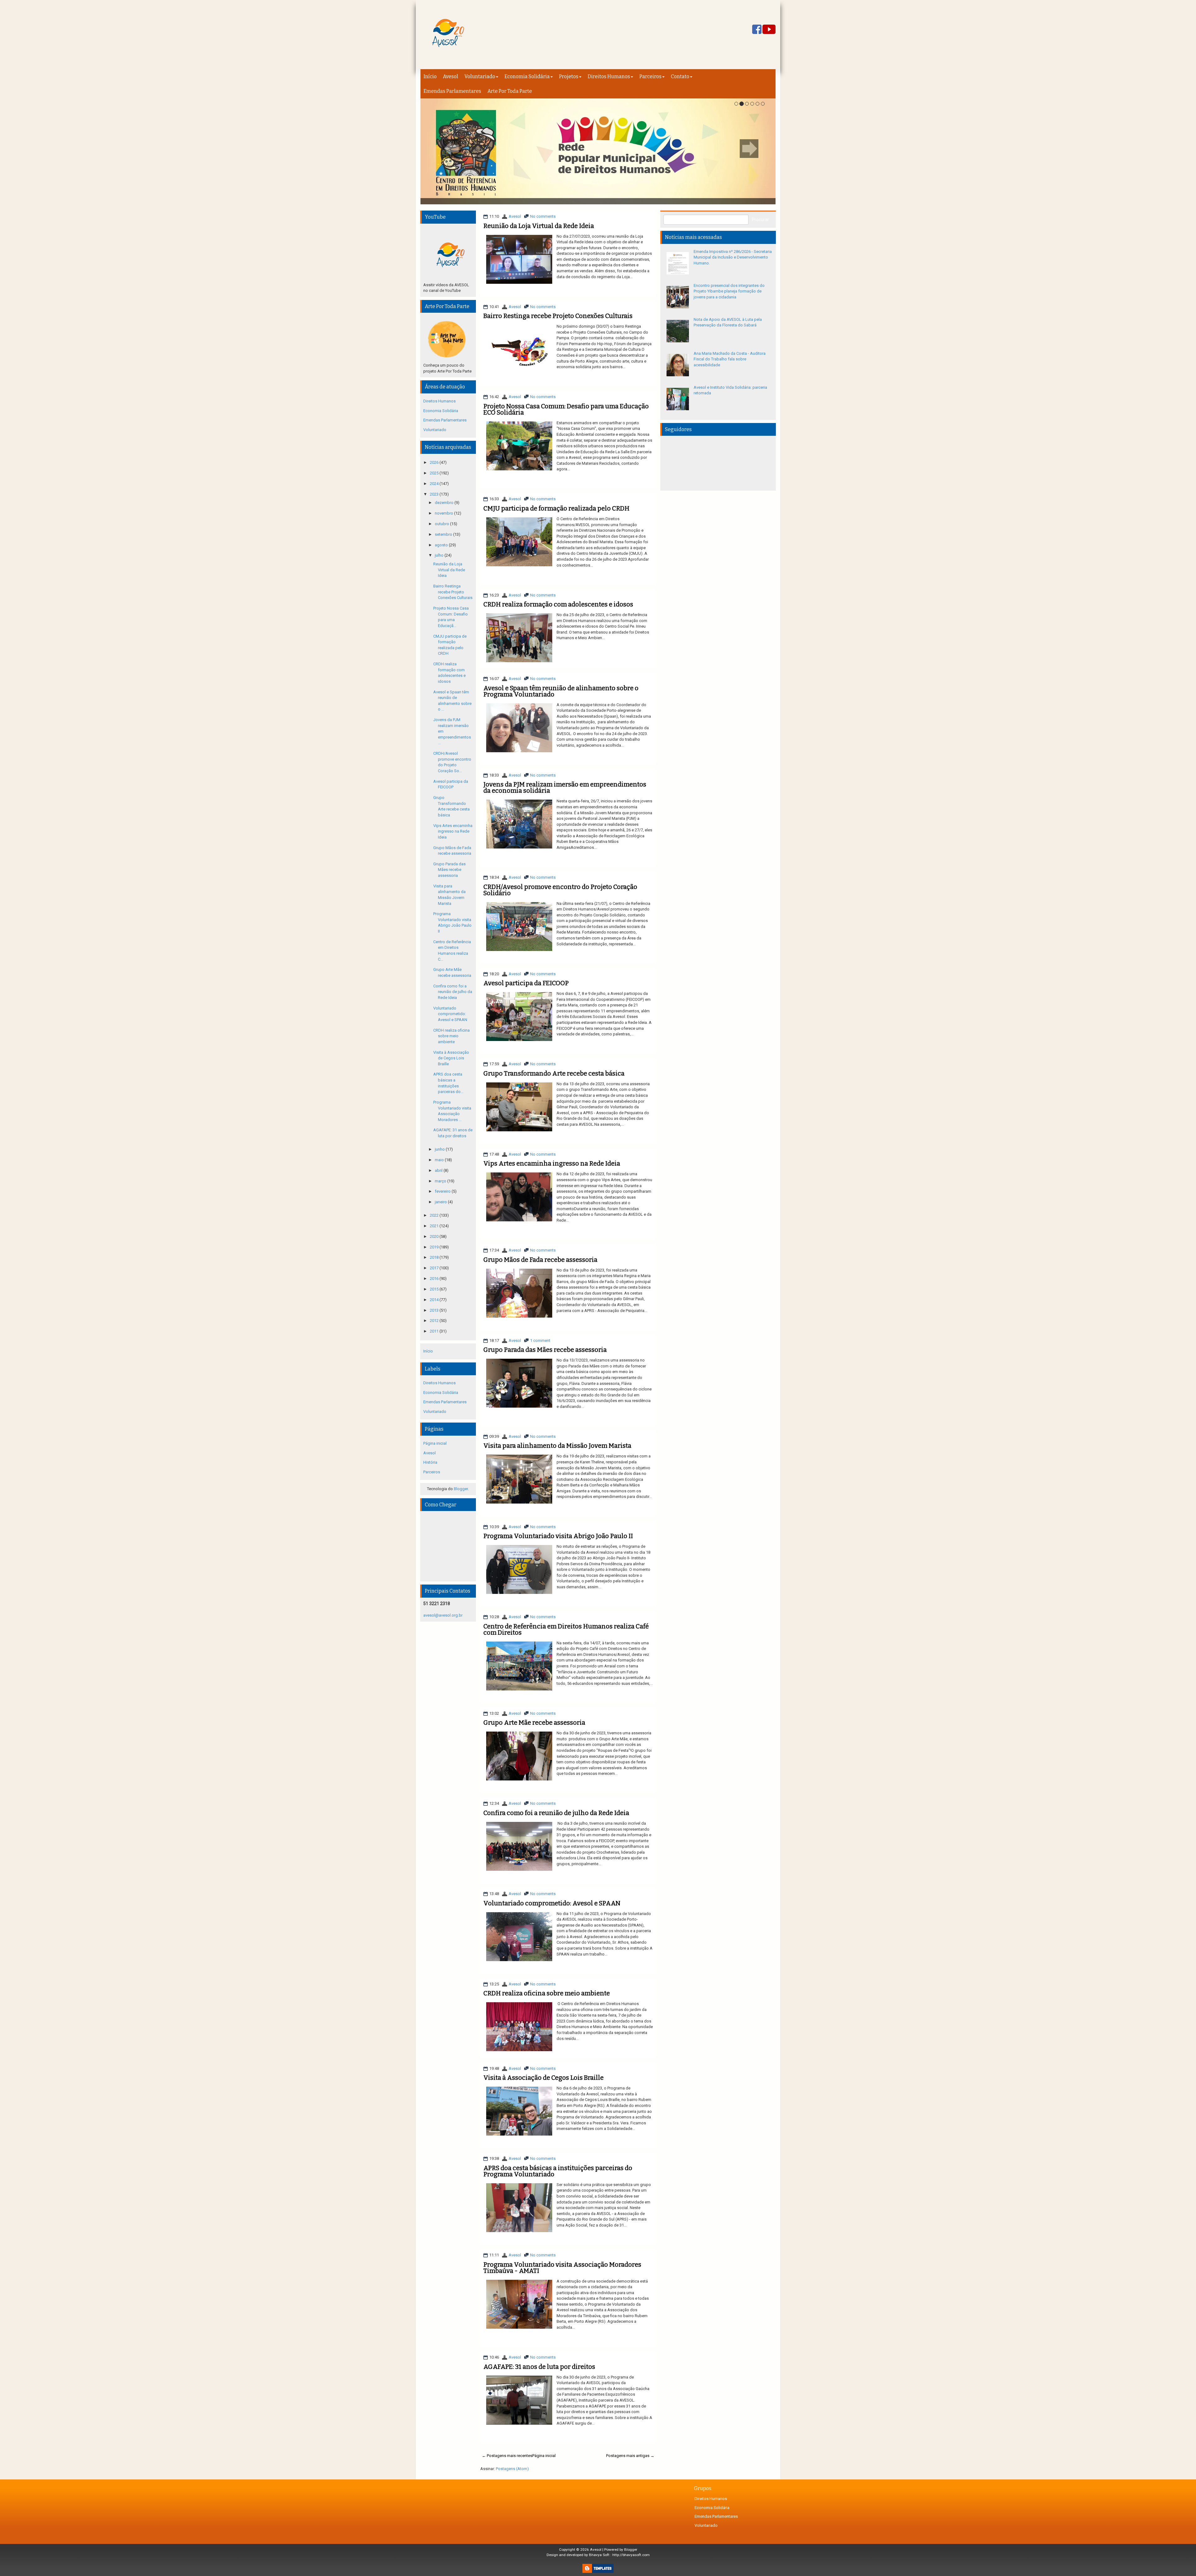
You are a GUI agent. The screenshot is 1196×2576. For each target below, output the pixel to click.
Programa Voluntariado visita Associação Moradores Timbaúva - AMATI (562, 2268)
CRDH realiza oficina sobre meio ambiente (547, 1993)
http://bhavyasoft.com (631, 2555)
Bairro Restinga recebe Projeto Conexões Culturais (558, 316)
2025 (435, 473)
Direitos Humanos (609, 76)
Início (430, 76)
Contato (680, 76)
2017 (435, 1268)
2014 (435, 1300)
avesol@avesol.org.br (443, 1615)
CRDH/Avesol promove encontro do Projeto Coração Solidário (560, 890)
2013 (435, 1310)
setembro (444, 534)
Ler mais (640, 288)
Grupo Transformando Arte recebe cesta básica (554, 1073)
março (441, 1181)
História (430, 1462)
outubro (442, 524)
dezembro (445, 503)
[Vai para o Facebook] (757, 30)
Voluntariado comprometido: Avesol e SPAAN (552, 1903)
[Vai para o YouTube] (769, 30)
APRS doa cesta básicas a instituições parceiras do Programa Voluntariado (558, 2171)
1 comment (540, 1340)
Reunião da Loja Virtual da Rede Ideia (539, 226)
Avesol (451, 76)
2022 (435, 1215)
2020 (435, 1236)
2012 (435, 1321)
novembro (444, 513)
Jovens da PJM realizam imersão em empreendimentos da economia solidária (565, 787)
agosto (442, 545)
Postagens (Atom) (512, 2469)
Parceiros (650, 76)
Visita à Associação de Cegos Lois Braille (543, 2078)
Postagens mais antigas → (630, 2456)
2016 (435, 1278)
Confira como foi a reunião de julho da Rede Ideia (556, 1813)
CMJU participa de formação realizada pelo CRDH (556, 508)
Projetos (569, 76)
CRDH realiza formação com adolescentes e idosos (558, 604)
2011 (435, 1331)
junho (440, 1149)
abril (439, 1170)
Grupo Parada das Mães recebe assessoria (545, 1350)
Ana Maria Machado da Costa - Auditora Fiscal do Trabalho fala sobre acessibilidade (730, 359)
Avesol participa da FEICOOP (526, 983)
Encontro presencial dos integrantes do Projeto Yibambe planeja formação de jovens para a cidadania (729, 291)
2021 (435, 1226)
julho (440, 555)
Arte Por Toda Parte (510, 91)
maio (440, 1160)
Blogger (461, 1489)
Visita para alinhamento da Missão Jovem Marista (557, 1446)
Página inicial (544, 2456)
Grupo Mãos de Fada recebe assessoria (540, 1260)
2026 (435, 462)
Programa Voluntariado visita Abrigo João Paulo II (558, 1536)
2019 (435, 1247)
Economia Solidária (527, 76)
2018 (435, 1257)
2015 (435, 1289)
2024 (435, 484)
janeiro (441, 1202)
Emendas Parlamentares (452, 91)
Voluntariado (480, 76)
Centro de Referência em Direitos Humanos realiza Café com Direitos (566, 1629)
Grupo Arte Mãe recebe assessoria (534, 1723)
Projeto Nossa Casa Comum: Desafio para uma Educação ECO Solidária (566, 409)
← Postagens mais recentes (507, 2456)
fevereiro (443, 1191)
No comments (543, 216)
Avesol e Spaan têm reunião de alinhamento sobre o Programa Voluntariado (561, 691)
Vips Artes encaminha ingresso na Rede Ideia (552, 1163)
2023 (435, 494)
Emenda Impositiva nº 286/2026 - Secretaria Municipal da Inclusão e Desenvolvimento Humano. (733, 257)
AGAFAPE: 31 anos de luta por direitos (539, 2367)
